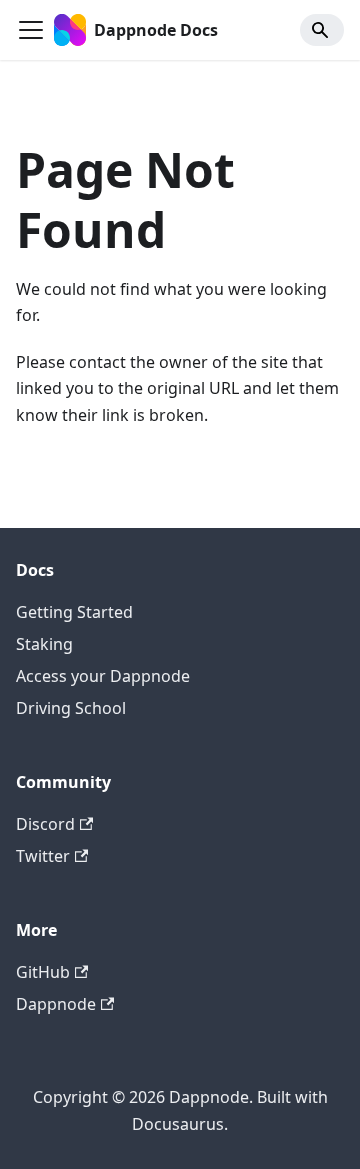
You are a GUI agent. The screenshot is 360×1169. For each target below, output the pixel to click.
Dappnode (56, 1004)
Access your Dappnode (103, 676)
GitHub (43, 972)
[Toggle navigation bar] (31, 30)
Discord (45, 824)
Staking (44, 644)
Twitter (43, 856)
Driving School (71, 708)
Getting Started (74, 612)
